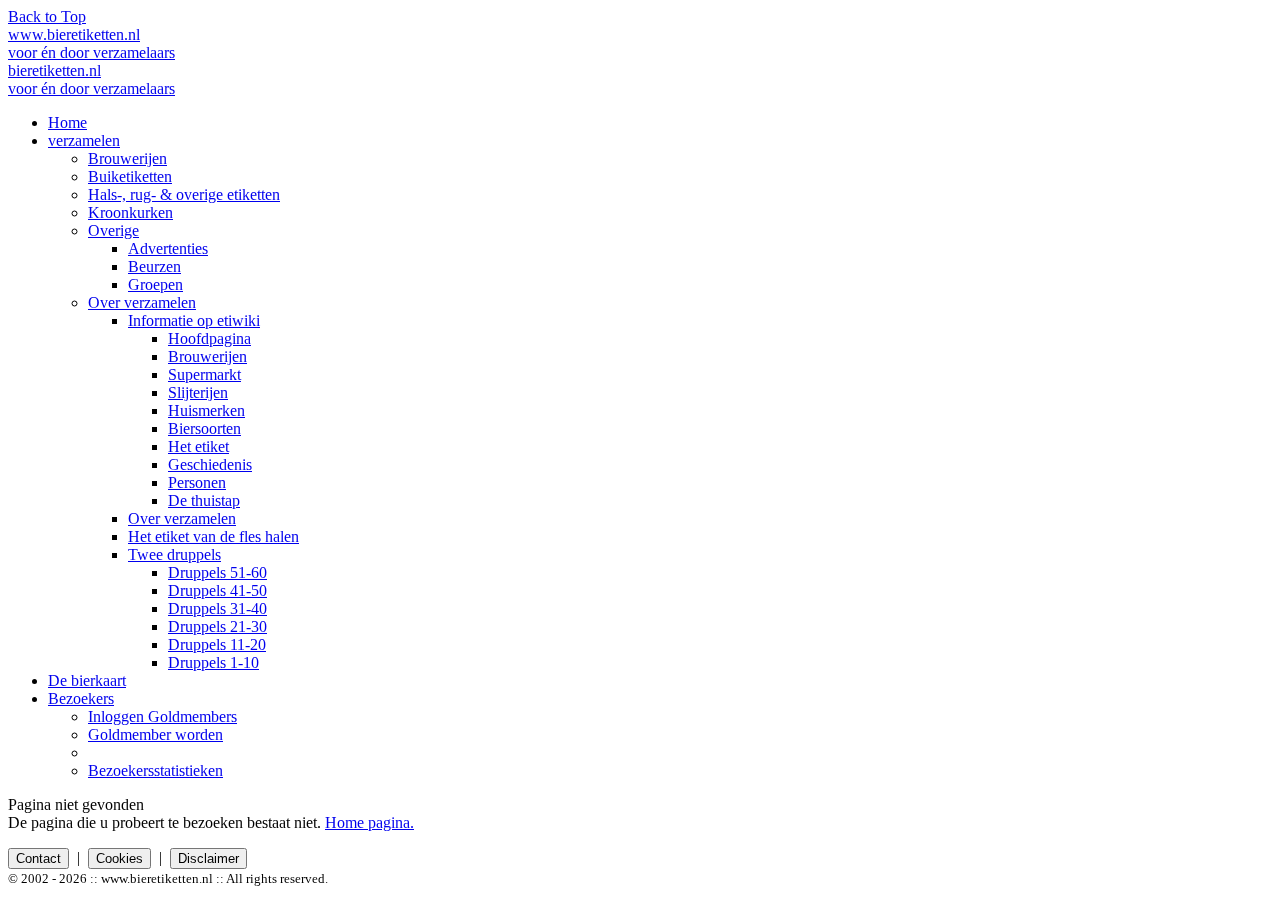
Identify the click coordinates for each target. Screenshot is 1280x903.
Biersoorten (204, 428)
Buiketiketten (130, 176)
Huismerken (206, 410)
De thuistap (204, 500)
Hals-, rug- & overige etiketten (184, 194)
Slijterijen (198, 392)
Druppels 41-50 (217, 590)
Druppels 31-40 (217, 608)
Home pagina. (369, 822)
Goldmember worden (155, 734)
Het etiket (198, 446)
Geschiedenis (210, 464)
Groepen (155, 284)
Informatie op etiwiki (194, 320)
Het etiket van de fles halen (213, 536)
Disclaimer (208, 858)
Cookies (119, 858)
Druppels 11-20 (217, 644)
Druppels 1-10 (213, 662)
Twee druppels (174, 554)
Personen (197, 482)
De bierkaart (87, 680)
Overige (113, 230)
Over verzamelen (142, 302)
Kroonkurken (130, 212)
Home (67, 122)
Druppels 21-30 (217, 626)
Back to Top (47, 16)
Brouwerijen (127, 158)
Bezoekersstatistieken (155, 770)
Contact (38, 858)
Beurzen (154, 266)
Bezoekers (81, 698)
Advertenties (168, 248)
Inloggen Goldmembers (162, 716)
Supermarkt (204, 374)
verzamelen (84, 140)
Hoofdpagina (209, 338)
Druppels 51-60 (217, 572)
